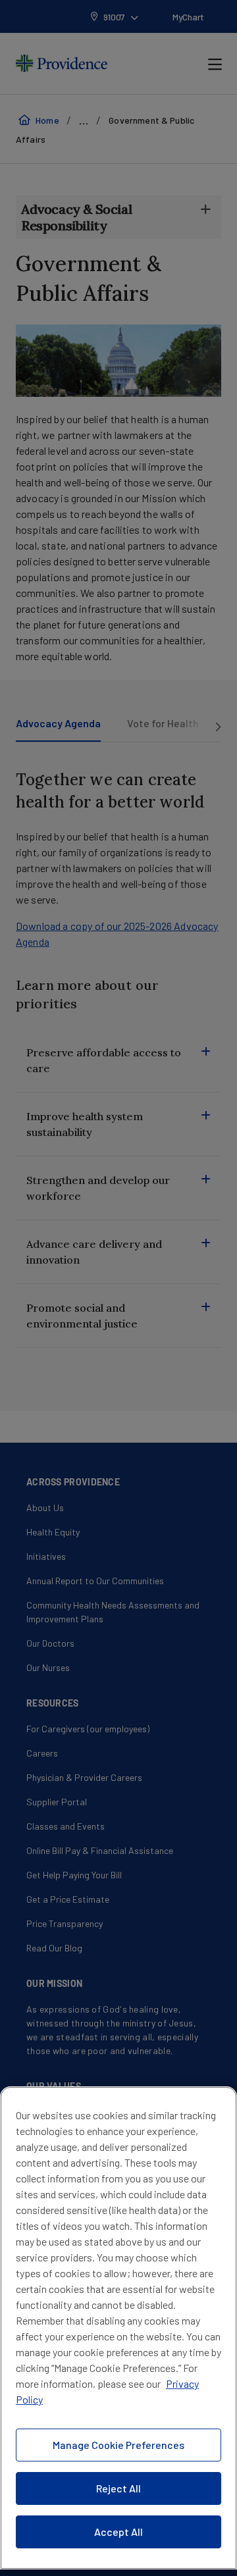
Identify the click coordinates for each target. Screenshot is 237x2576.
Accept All (118, 2532)
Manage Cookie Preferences (118, 2445)
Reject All (118, 2488)
